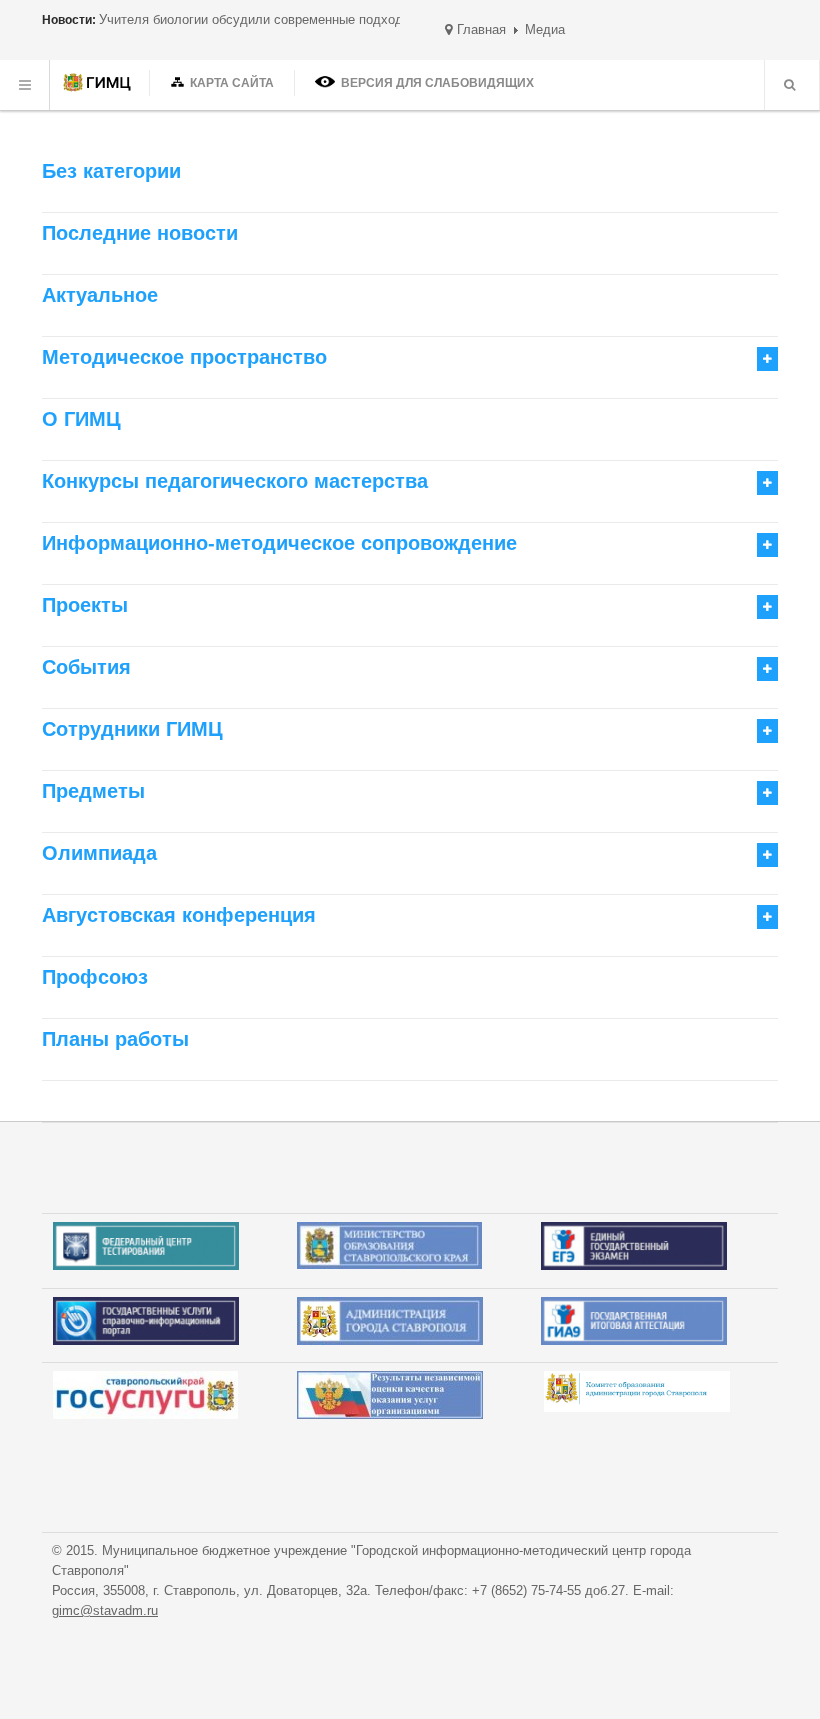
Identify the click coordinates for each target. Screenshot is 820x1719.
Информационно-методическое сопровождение (279, 543)
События (86, 667)
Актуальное (100, 295)
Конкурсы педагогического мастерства (235, 481)
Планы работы (115, 1039)
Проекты (85, 605)
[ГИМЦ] (99, 85)
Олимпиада (99, 853)
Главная (481, 29)
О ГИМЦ (81, 419)
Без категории (111, 171)
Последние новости (140, 233)
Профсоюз (95, 977)
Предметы (93, 791)
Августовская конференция (179, 915)
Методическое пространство (184, 357)
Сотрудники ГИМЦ (132, 729)
